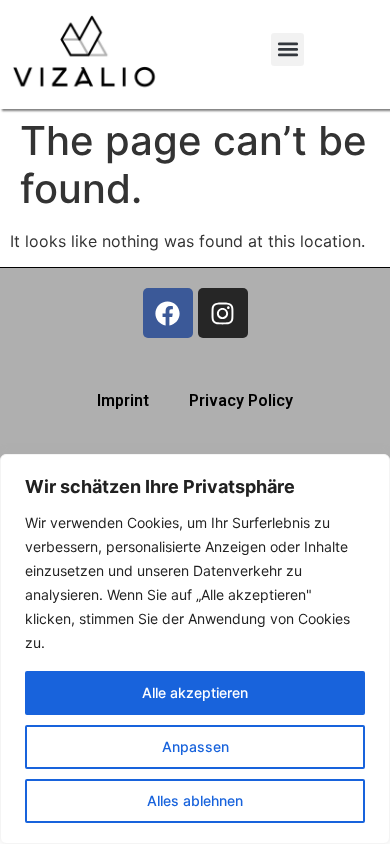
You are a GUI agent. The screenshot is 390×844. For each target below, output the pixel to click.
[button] (287, 49)
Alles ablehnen (195, 800)
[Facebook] (168, 313)
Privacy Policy (241, 400)
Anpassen (195, 746)
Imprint (123, 400)
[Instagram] (223, 313)
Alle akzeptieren (195, 692)
